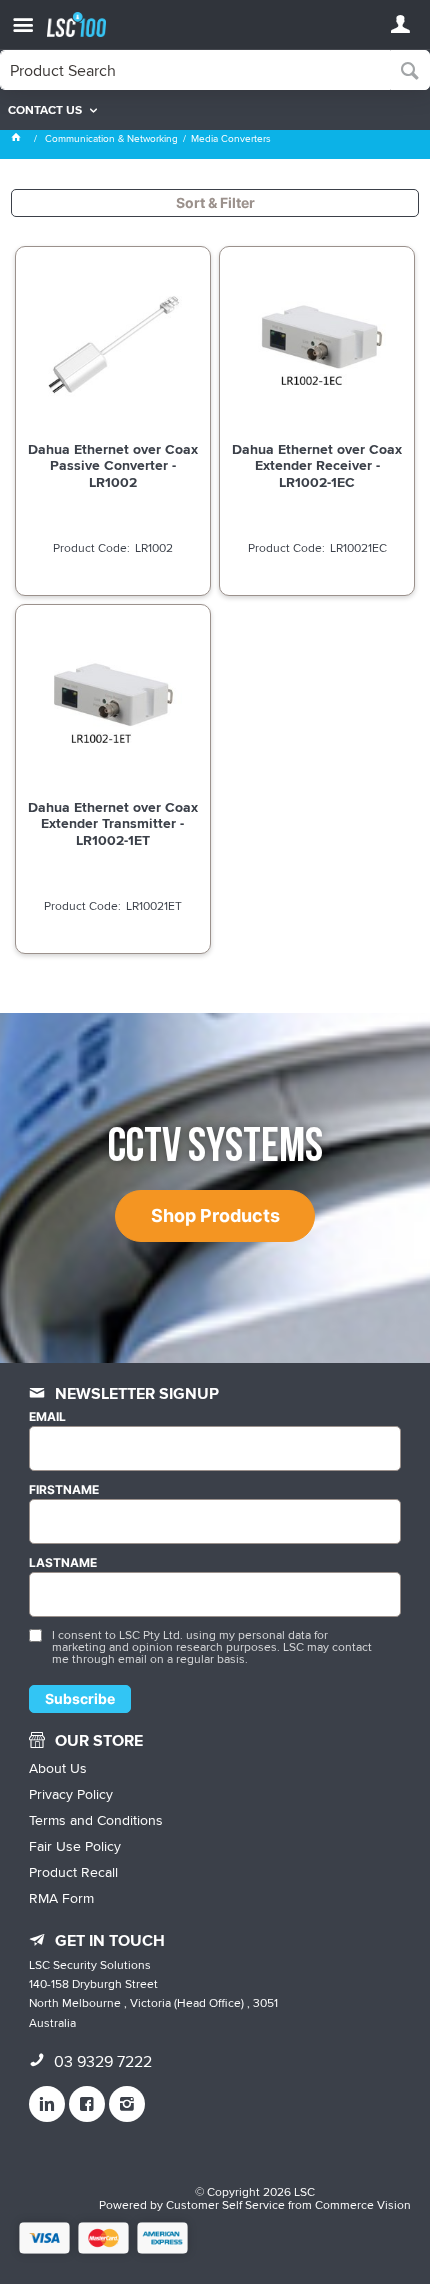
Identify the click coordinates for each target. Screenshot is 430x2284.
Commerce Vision (363, 2204)
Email (47, 1417)
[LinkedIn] (47, 2104)
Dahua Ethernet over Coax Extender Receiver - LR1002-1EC (317, 465)
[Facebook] (87, 2104)
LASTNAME (63, 1563)
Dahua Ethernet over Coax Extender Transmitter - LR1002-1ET (113, 823)
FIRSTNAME (64, 1490)
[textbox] (195, 70)
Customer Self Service (225, 2204)
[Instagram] (127, 2104)
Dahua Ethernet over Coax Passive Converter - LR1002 (113, 465)
